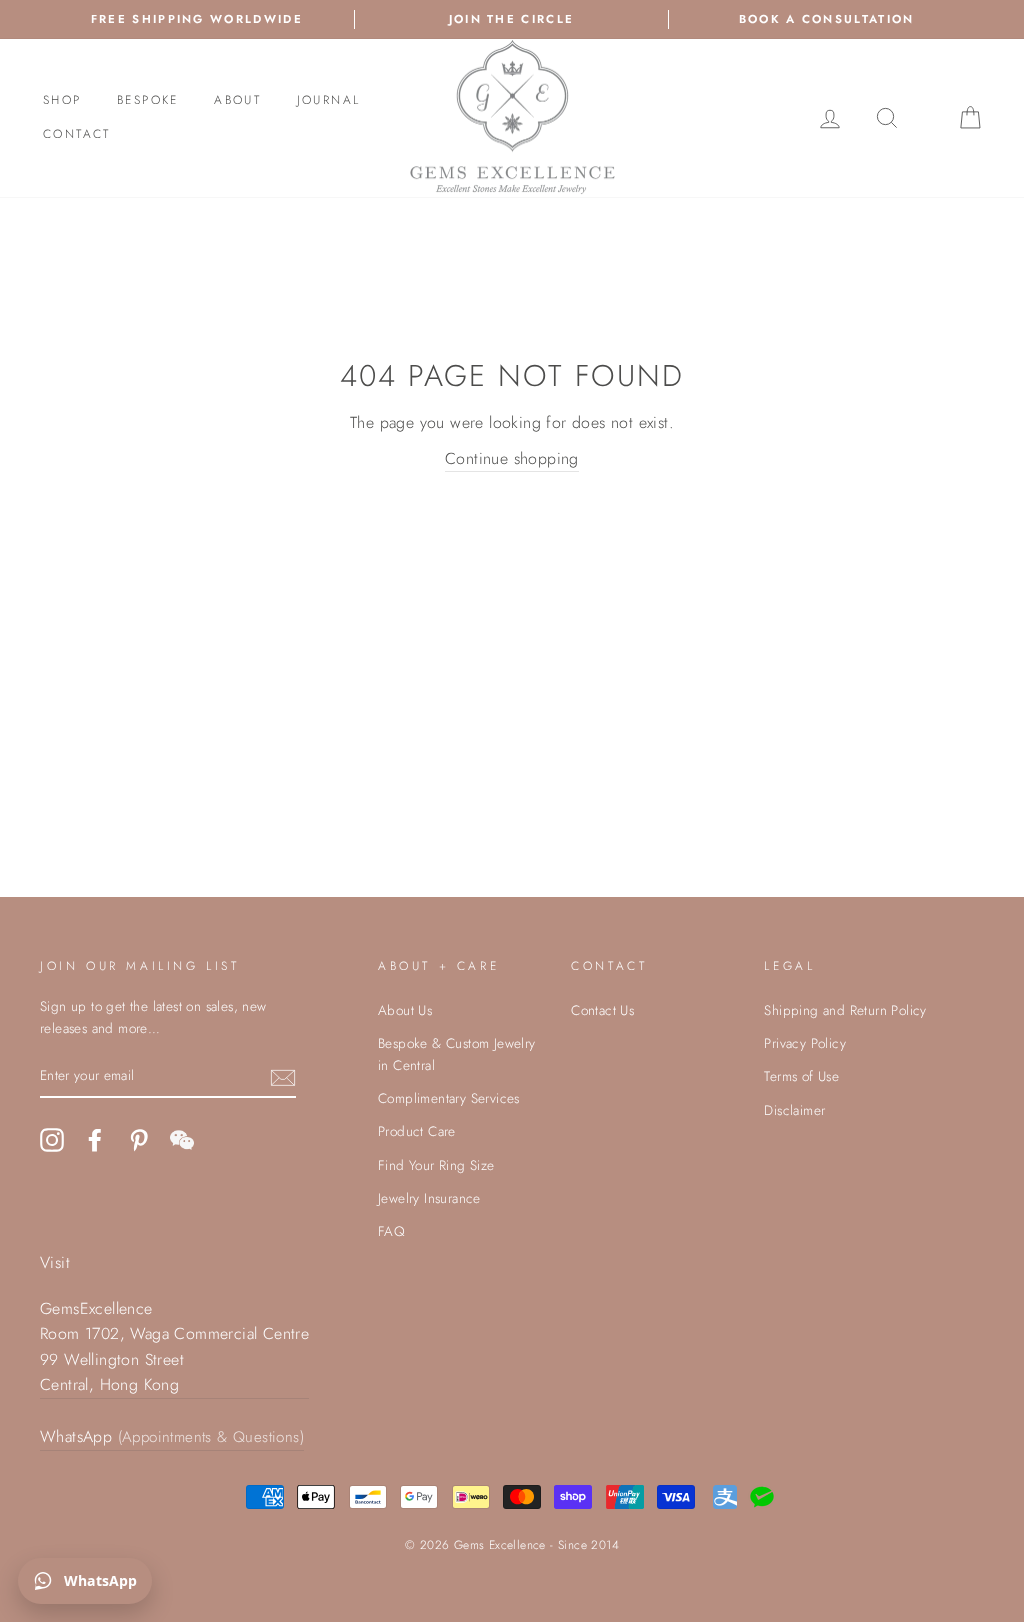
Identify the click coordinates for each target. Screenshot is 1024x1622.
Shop (62, 100)
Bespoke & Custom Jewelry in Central (457, 1054)
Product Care (417, 1131)
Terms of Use (801, 1076)
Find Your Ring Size (436, 1165)
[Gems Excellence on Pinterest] (139, 1140)
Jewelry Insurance (429, 1198)
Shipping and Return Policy (845, 1010)
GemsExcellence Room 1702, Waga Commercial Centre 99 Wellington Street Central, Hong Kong (174, 1347)
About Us (405, 1010)
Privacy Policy (805, 1043)
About (237, 100)
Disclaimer (794, 1110)
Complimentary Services (449, 1098)
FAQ (391, 1231)
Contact (77, 134)
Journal (329, 100)
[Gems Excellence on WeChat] (182, 1140)
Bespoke (148, 100)
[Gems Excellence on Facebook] (95, 1140)
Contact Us (602, 1010)
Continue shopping (512, 458)
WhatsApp (172, 1436)
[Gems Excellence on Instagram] (52, 1140)
